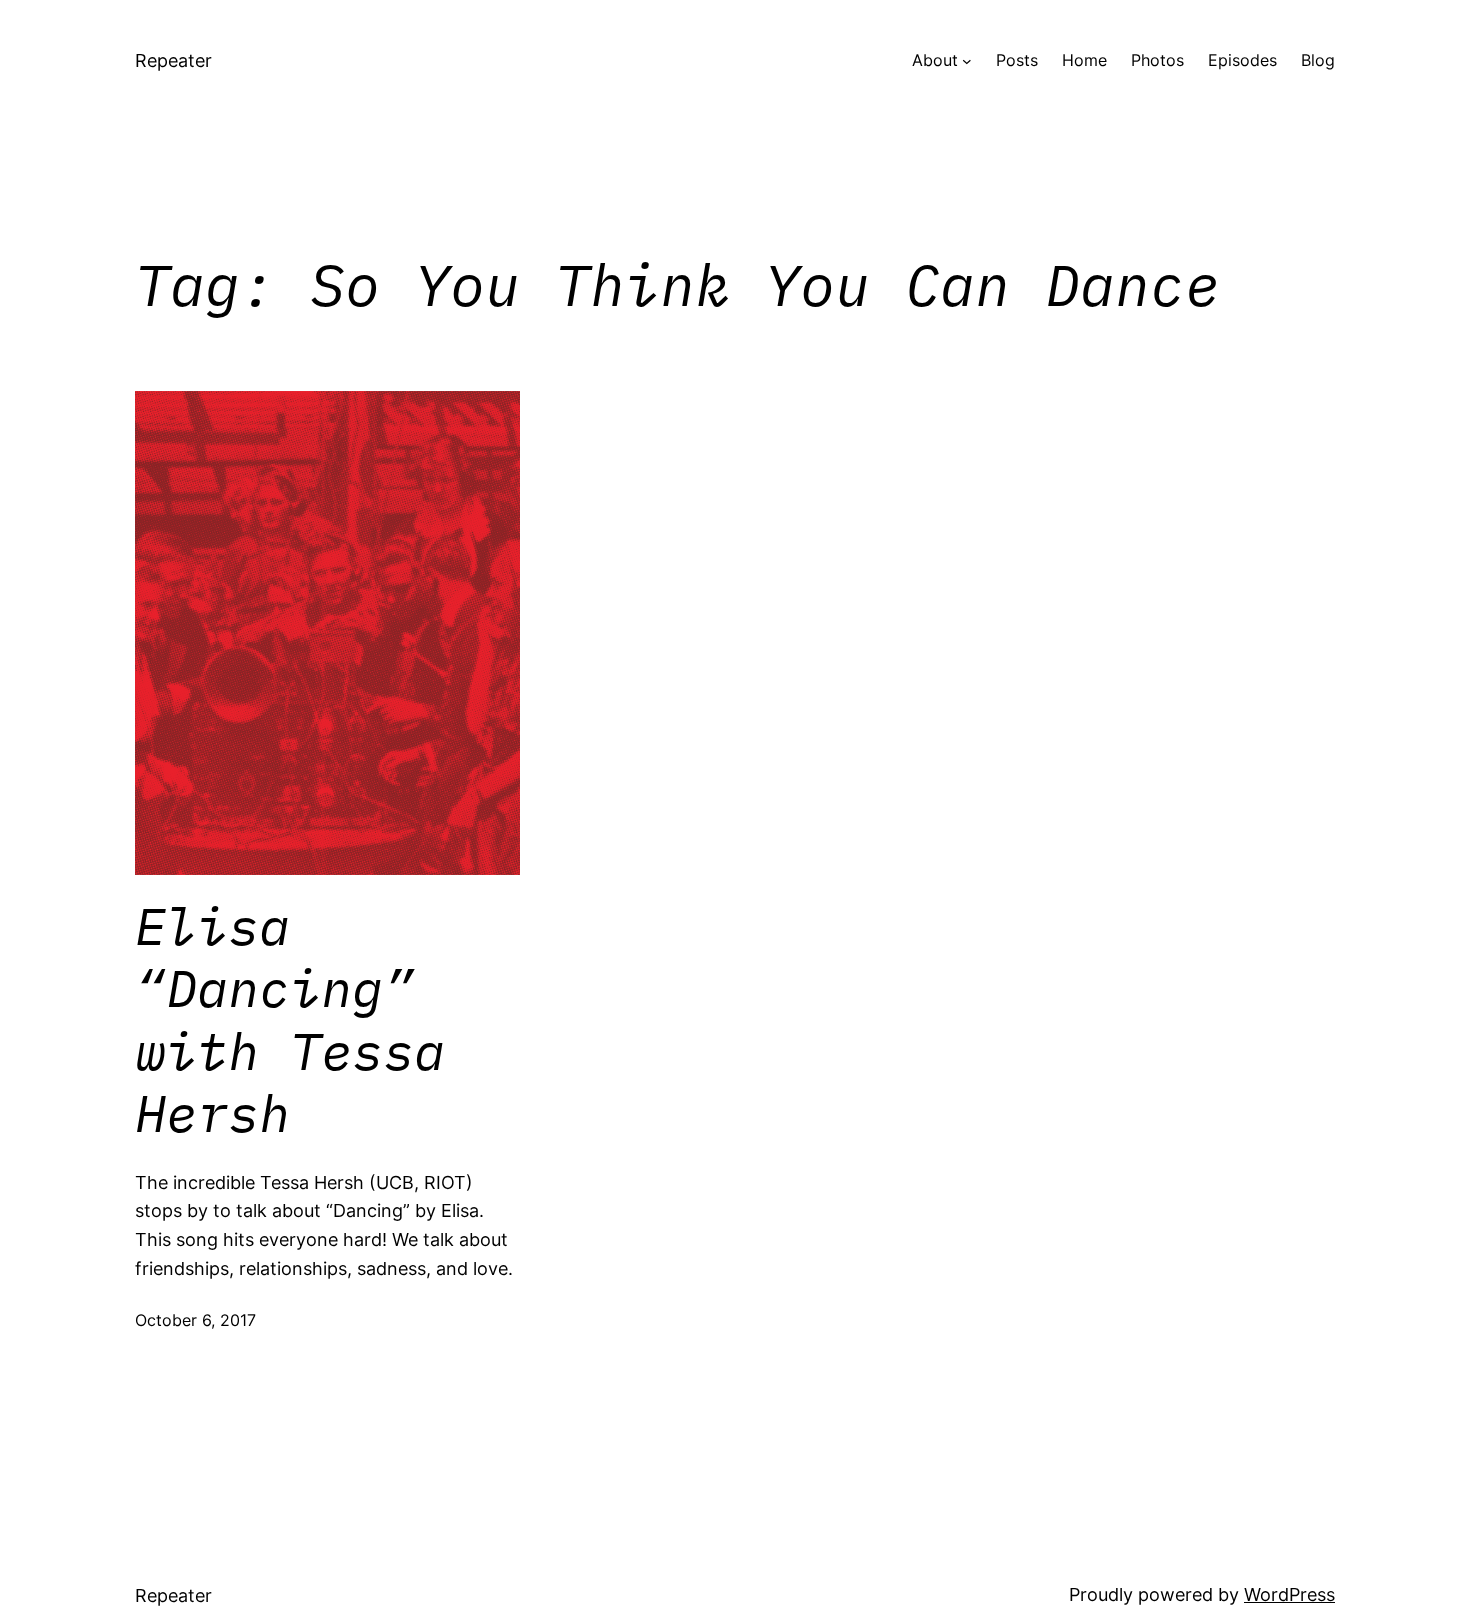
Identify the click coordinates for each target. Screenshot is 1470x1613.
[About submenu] (967, 61)
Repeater (173, 60)
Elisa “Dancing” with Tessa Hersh (290, 1020)
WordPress (1289, 1594)
